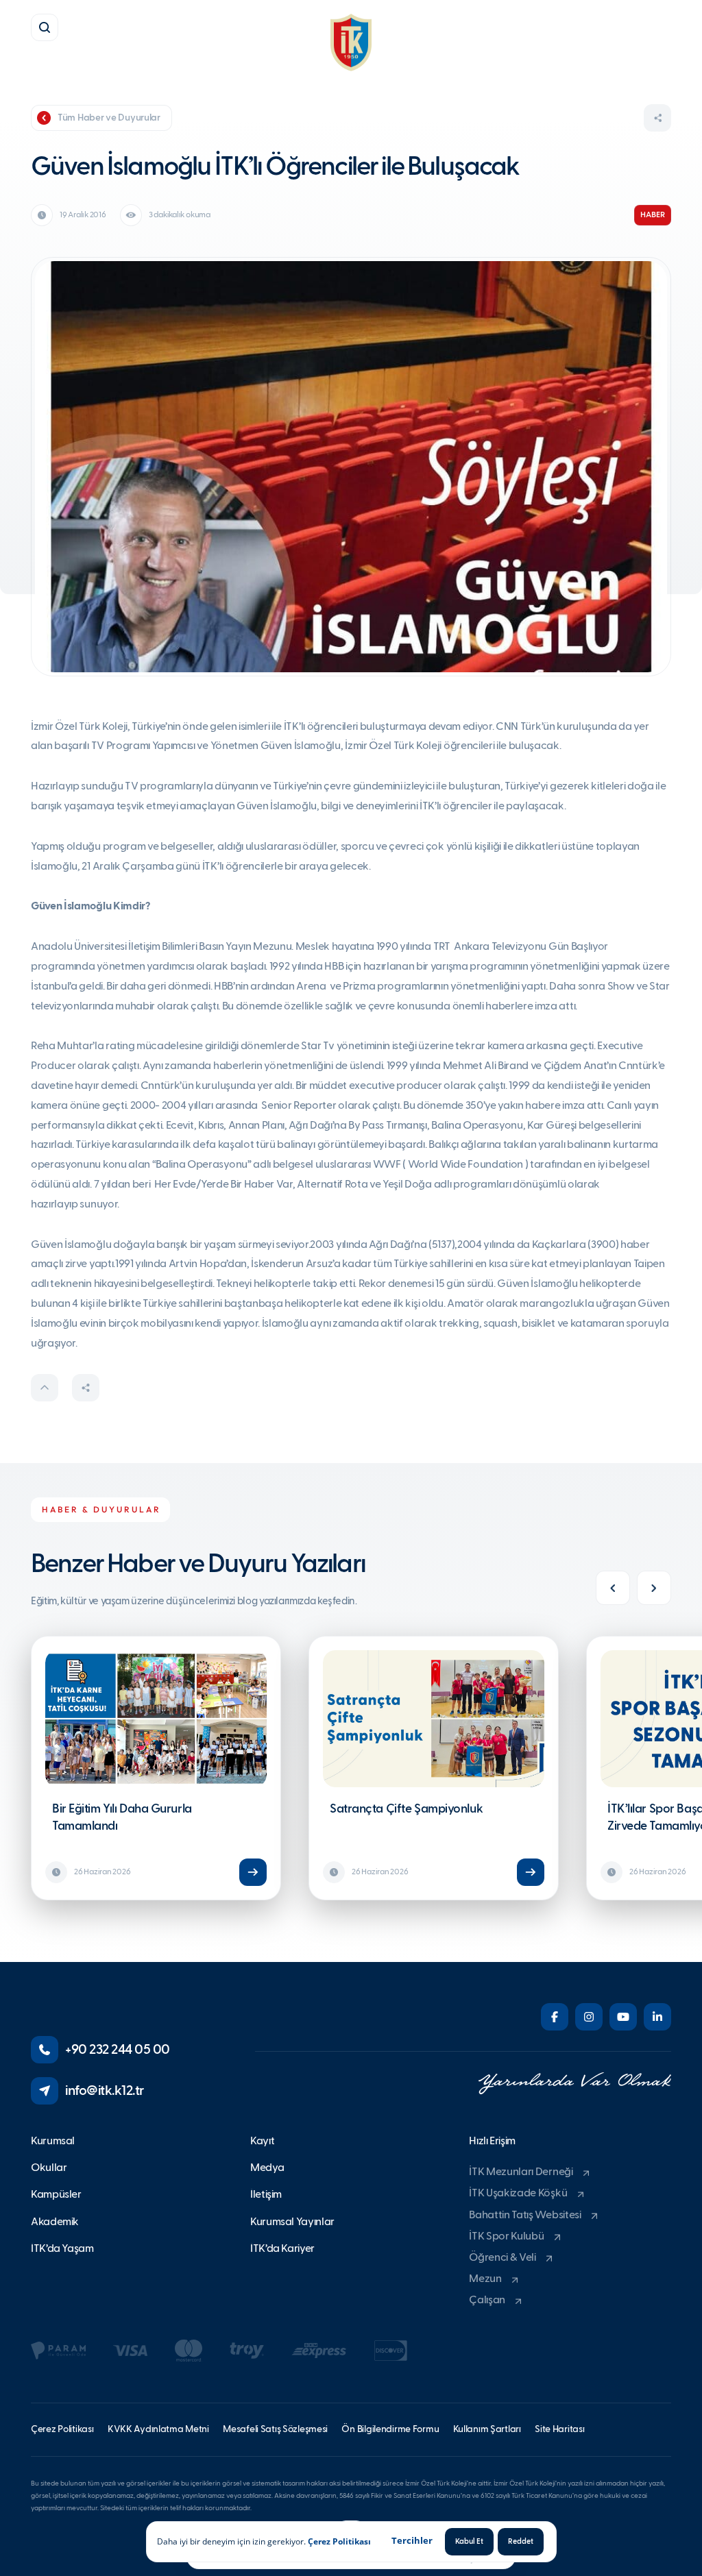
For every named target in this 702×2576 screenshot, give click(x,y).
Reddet (521, 2541)
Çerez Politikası (339, 2541)
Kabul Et (469, 2541)
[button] (45, 27)
